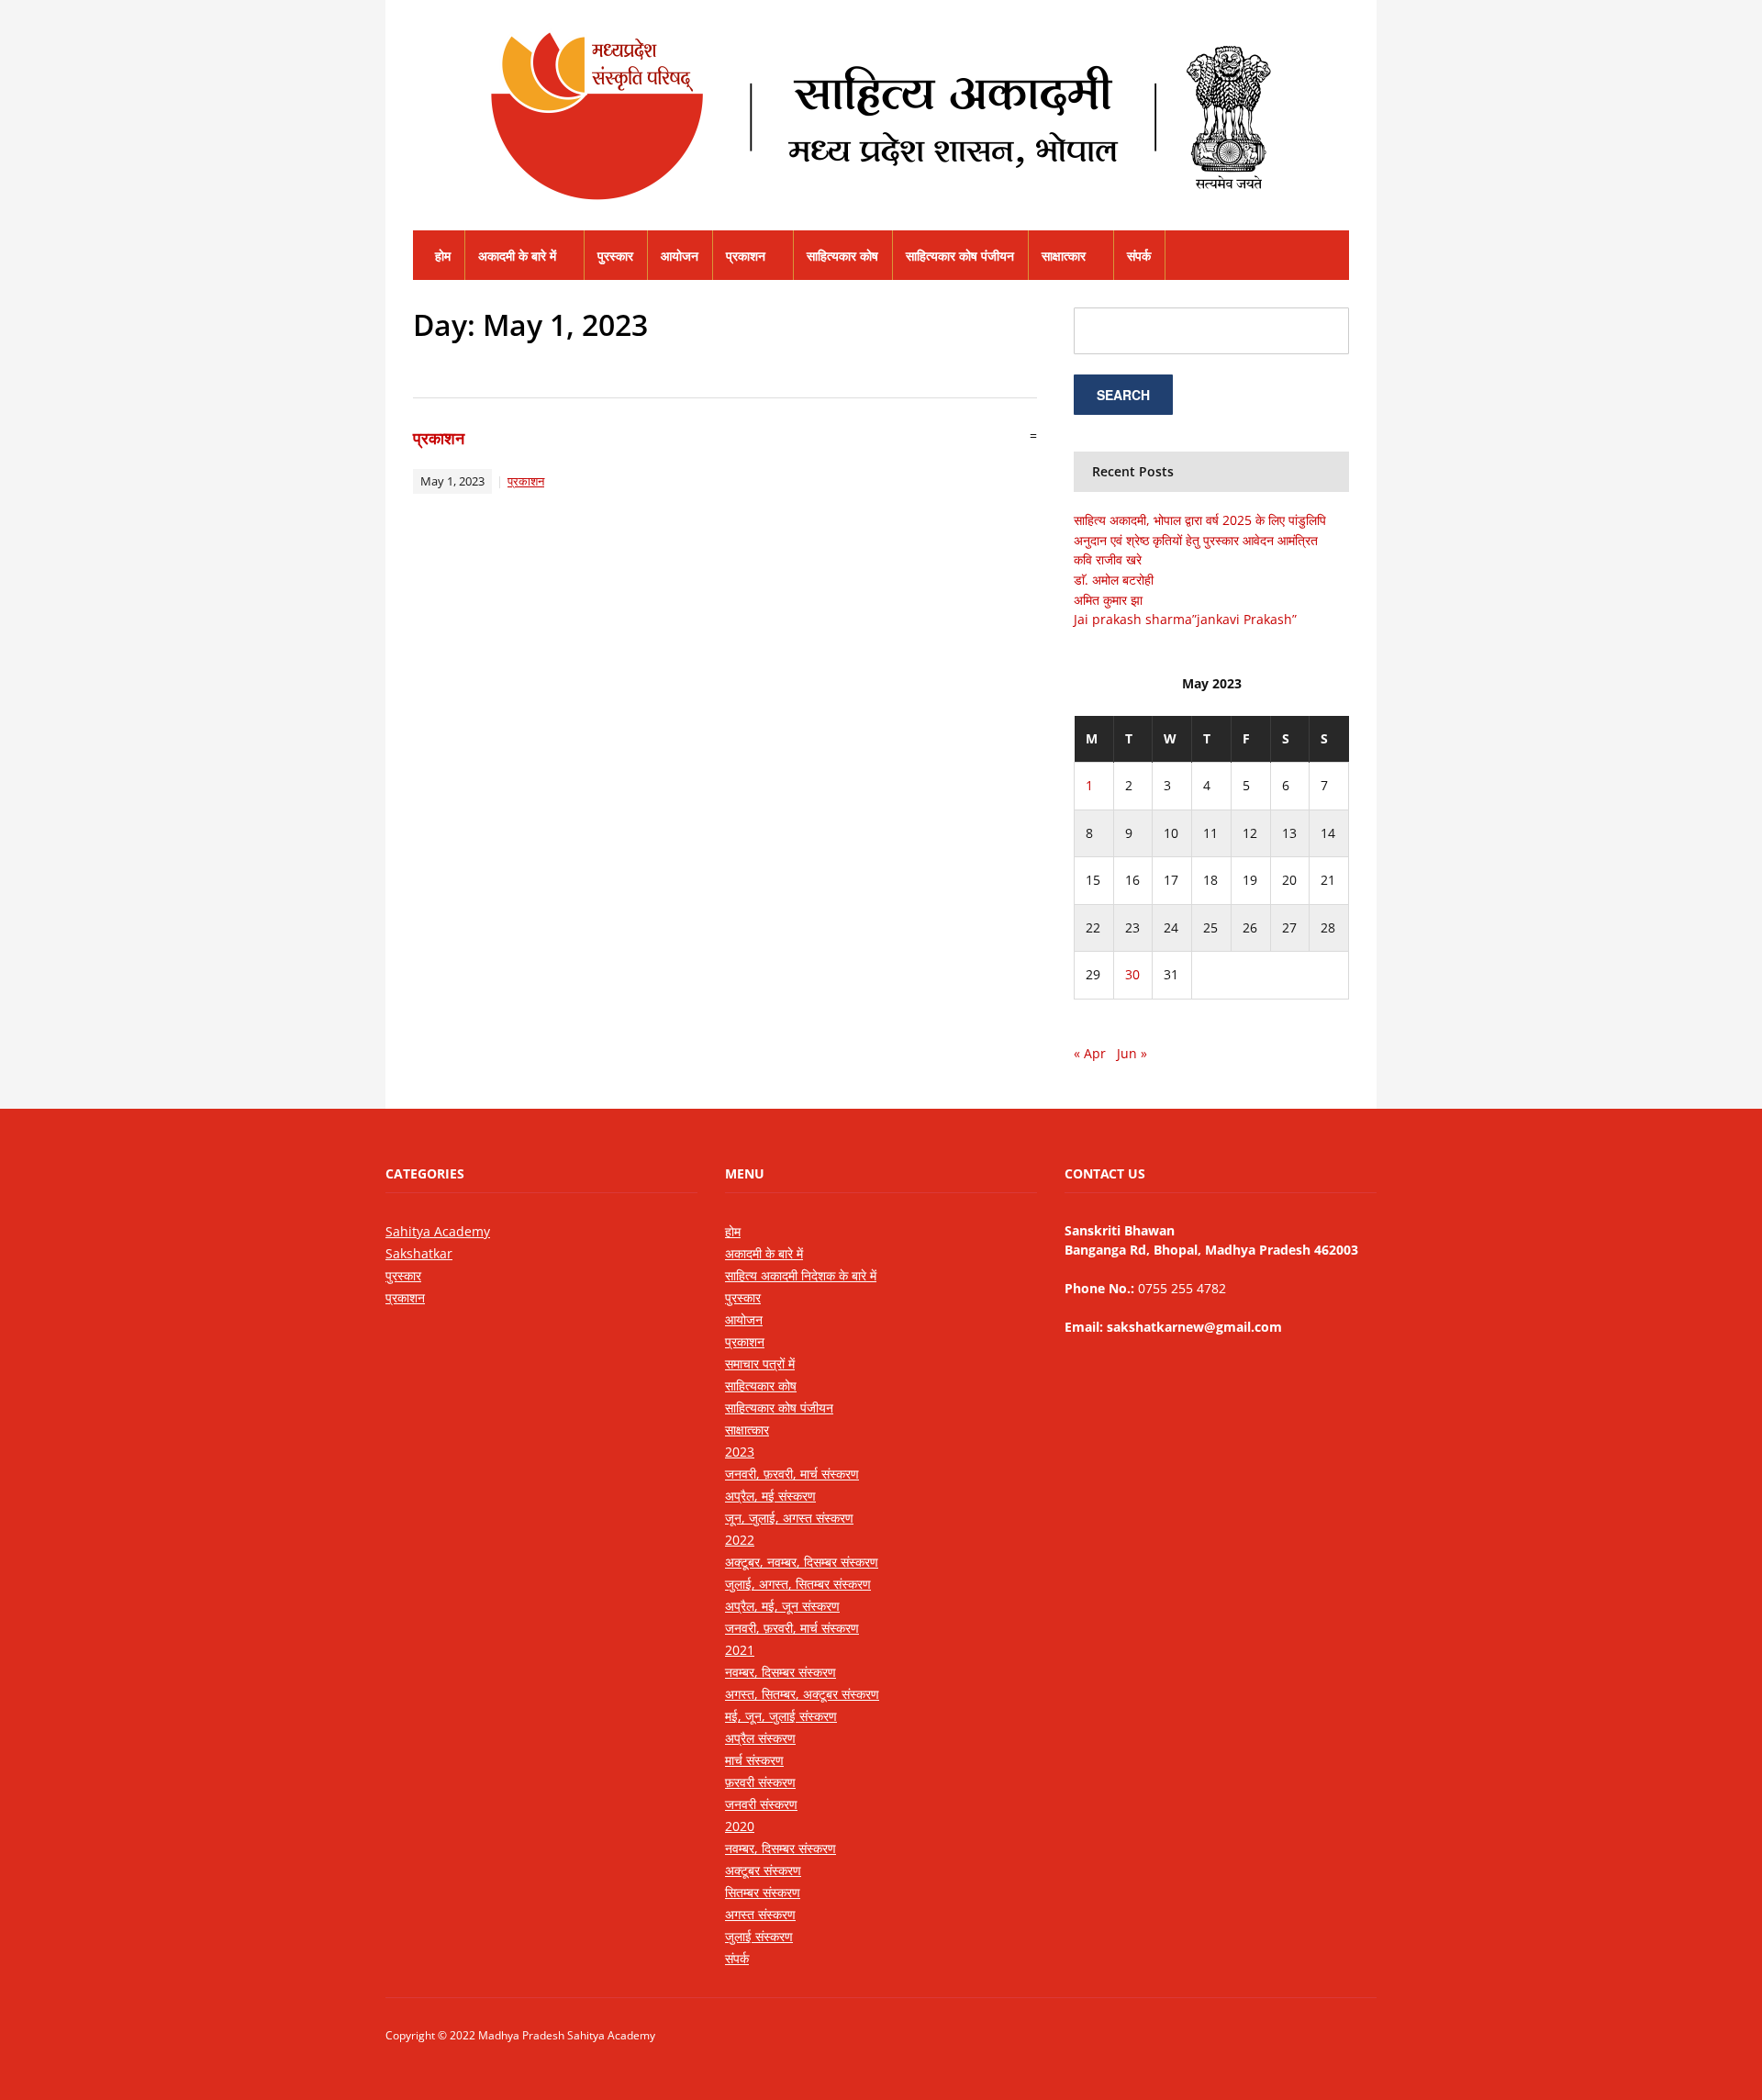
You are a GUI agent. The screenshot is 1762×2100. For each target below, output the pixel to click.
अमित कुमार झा (1108, 600)
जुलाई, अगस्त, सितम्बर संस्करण (798, 1584)
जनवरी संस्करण (761, 1804)
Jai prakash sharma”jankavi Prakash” (1185, 619)
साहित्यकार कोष (842, 256)
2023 (740, 1452)
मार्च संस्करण (754, 1760)
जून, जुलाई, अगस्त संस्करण (789, 1518)
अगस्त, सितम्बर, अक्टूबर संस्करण (802, 1694)
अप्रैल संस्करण (760, 1738)
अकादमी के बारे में (517, 256)
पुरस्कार (615, 256)
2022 (740, 1540)
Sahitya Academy (438, 1231)
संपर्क (1139, 256)
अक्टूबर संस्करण (763, 1870)
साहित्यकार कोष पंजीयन (960, 256)
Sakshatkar (419, 1253)
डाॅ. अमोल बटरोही (1114, 580)
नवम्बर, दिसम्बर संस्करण (781, 1672)
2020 (740, 1826)
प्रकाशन (746, 256)
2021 (740, 1650)
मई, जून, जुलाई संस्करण (781, 1716)
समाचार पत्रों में (760, 1363)
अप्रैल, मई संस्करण (770, 1496)
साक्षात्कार (1064, 256)
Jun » (1132, 1053)
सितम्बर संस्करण (763, 1892)
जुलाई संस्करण (759, 1936)
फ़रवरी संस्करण (760, 1782)
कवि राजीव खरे (1108, 559)
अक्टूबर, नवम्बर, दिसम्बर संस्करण (802, 1562)
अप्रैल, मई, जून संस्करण (782, 1606)
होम (443, 256)
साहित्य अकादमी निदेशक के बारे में (801, 1275)
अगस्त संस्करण (760, 1914)
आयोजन (680, 256)
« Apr (1090, 1053)
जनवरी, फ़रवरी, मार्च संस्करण (792, 1474)
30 (1132, 974)
